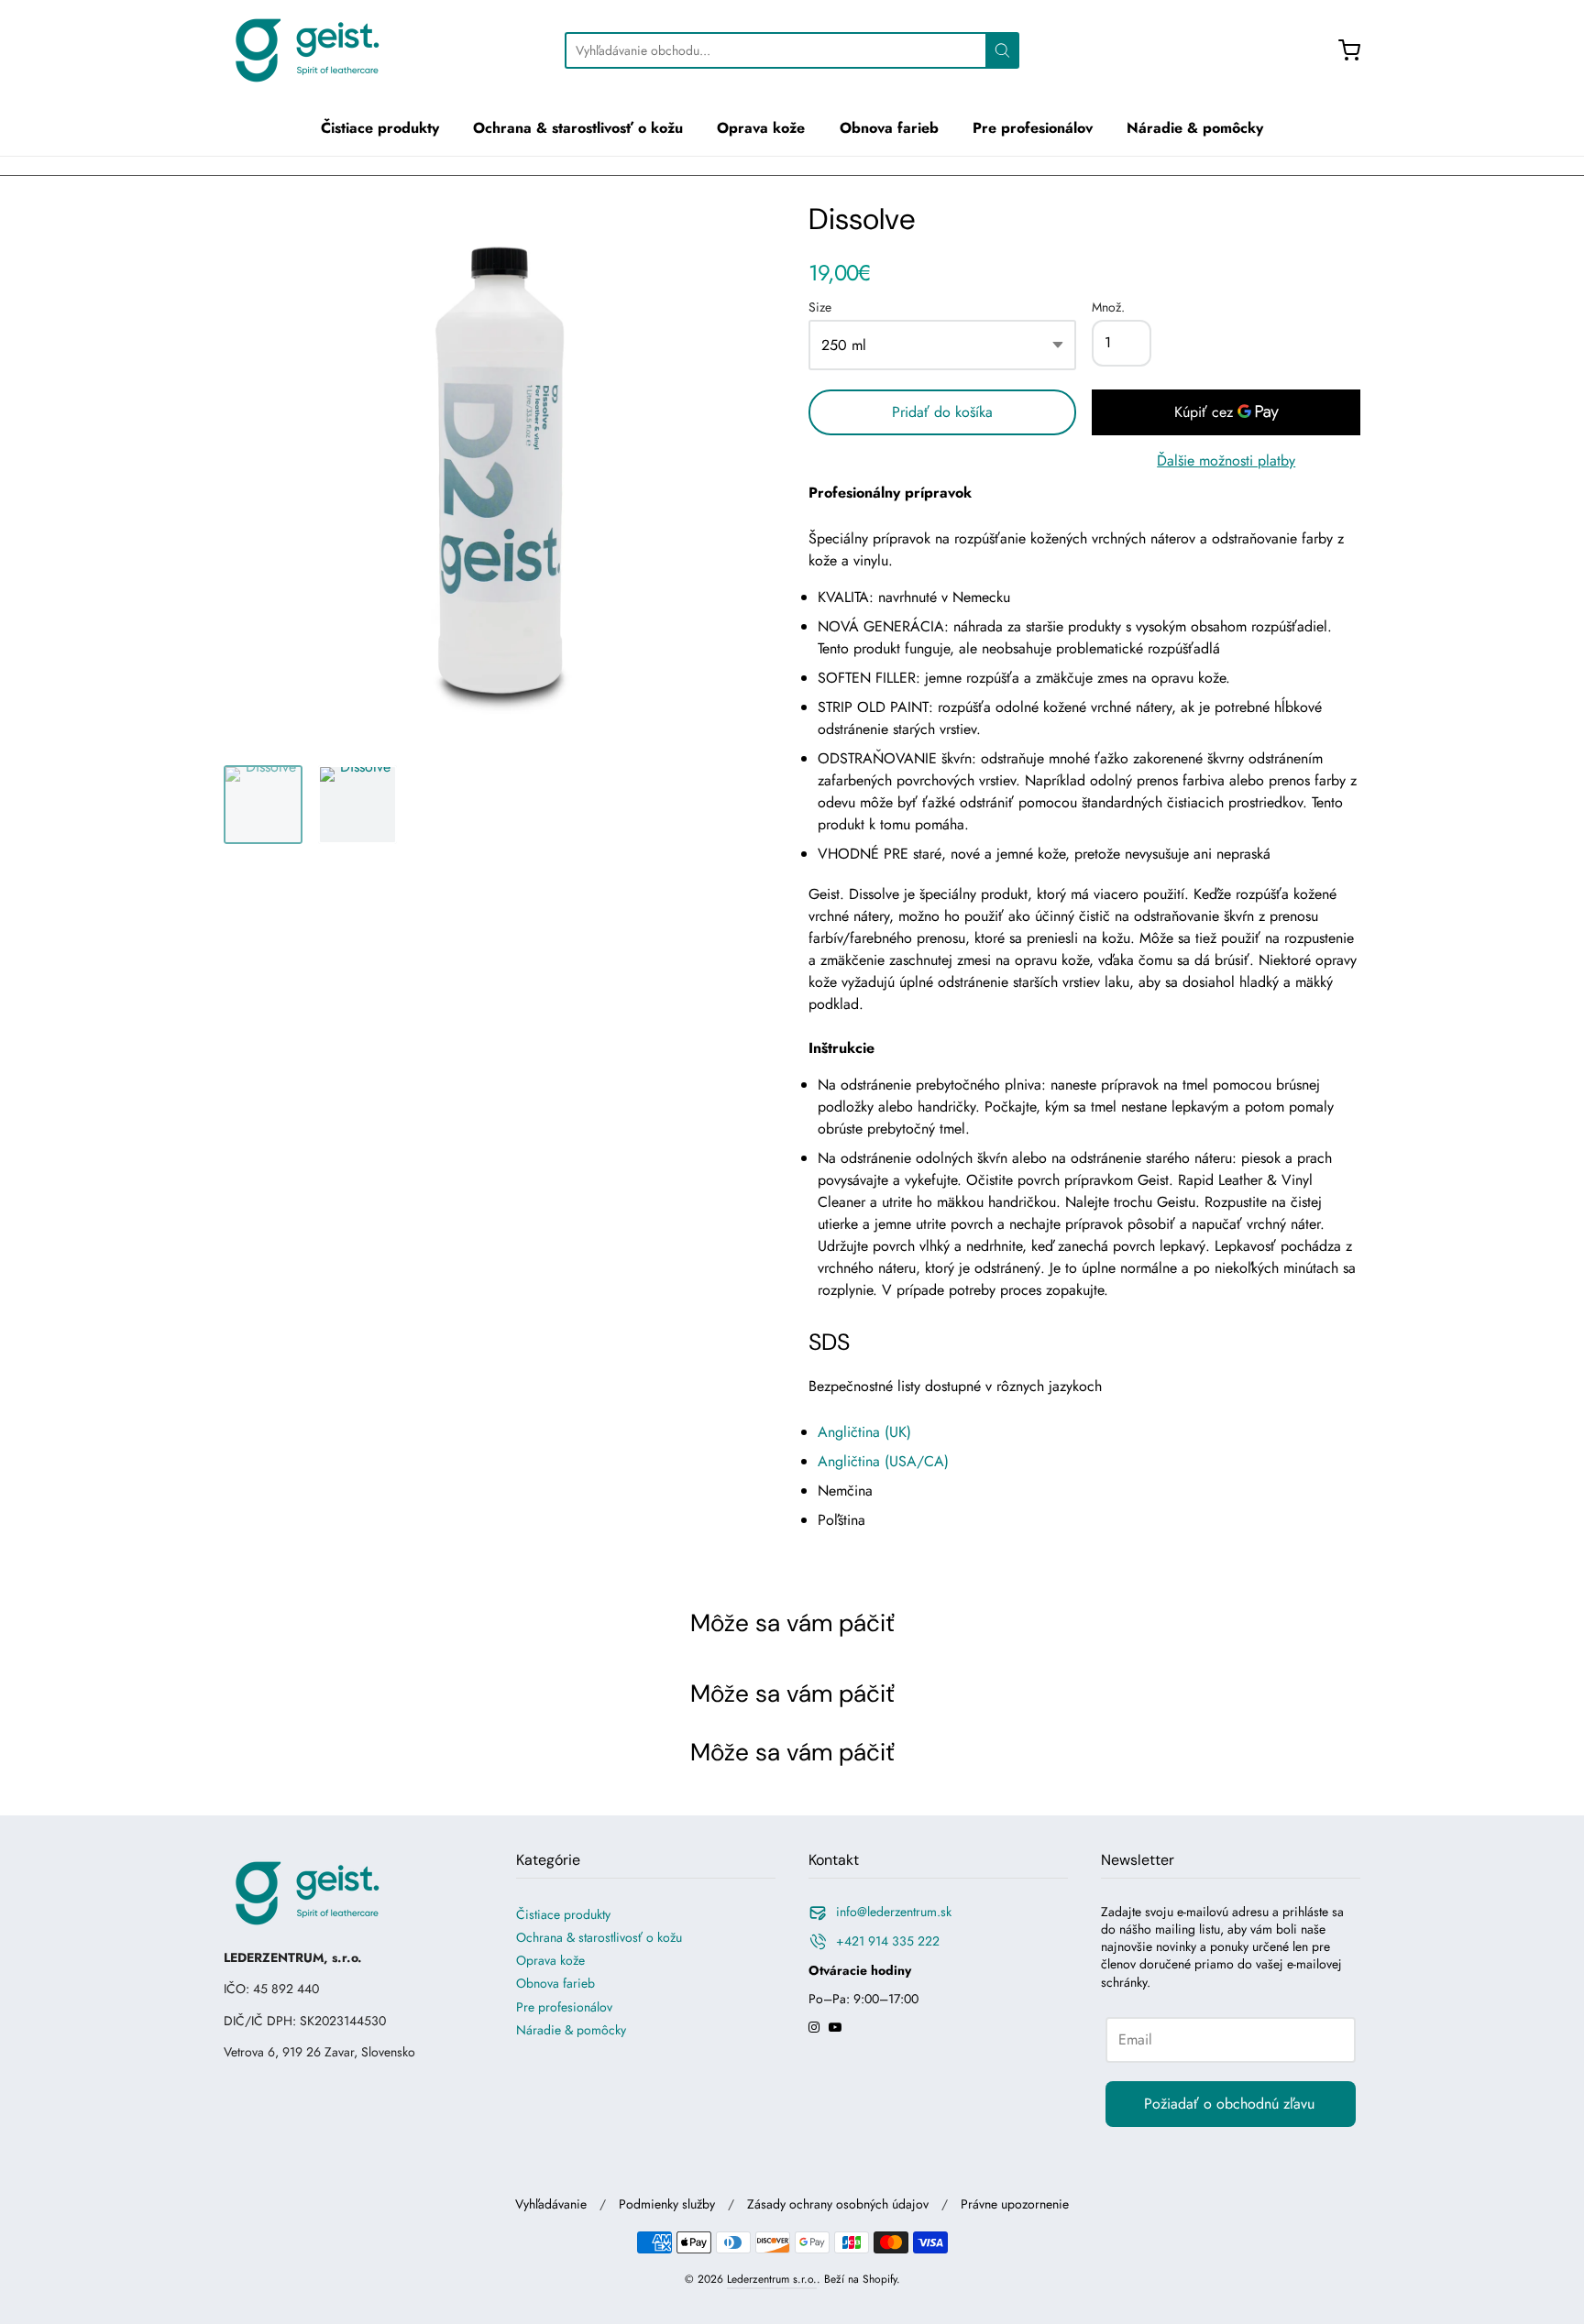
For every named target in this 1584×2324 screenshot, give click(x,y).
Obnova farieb (889, 128)
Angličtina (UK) (864, 1432)
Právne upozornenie (1015, 2204)
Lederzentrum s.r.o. (772, 2279)
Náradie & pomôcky (1195, 128)
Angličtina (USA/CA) (883, 1461)
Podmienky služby (667, 2204)
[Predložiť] (1002, 50)
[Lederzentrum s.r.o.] (306, 50)
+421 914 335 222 (888, 1941)
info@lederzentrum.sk (894, 1912)
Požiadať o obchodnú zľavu (1229, 2104)
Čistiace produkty (380, 128)
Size (820, 308)
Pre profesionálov (1033, 128)
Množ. (1108, 308)
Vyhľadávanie (551, 2204)
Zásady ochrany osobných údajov (838, 2204)
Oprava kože (761, 128)
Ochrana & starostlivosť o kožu (578, 128)
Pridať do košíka (942, 412)
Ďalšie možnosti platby (1226, 460)
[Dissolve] (263, 805)
